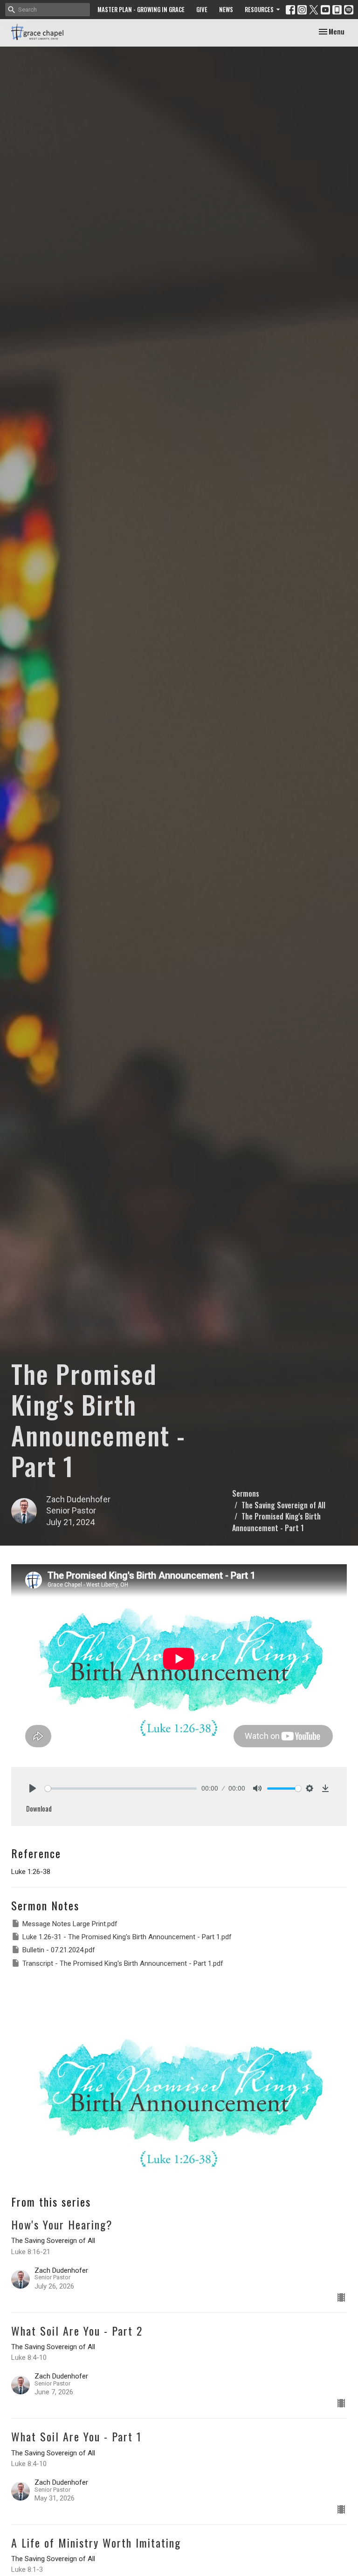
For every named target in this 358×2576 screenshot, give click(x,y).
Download (39, 1808)
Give (202, 9)
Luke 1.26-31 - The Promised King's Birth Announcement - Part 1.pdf (127, 1937)
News (226, 9)
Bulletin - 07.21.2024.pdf (59, 1950)
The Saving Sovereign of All (283, 1505)
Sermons (246, 1493)
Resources (259, 9)
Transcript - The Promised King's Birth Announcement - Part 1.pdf (123, 1963)
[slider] (121, 1789)
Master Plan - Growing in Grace (141, 9)
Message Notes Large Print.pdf (70, 1924)
